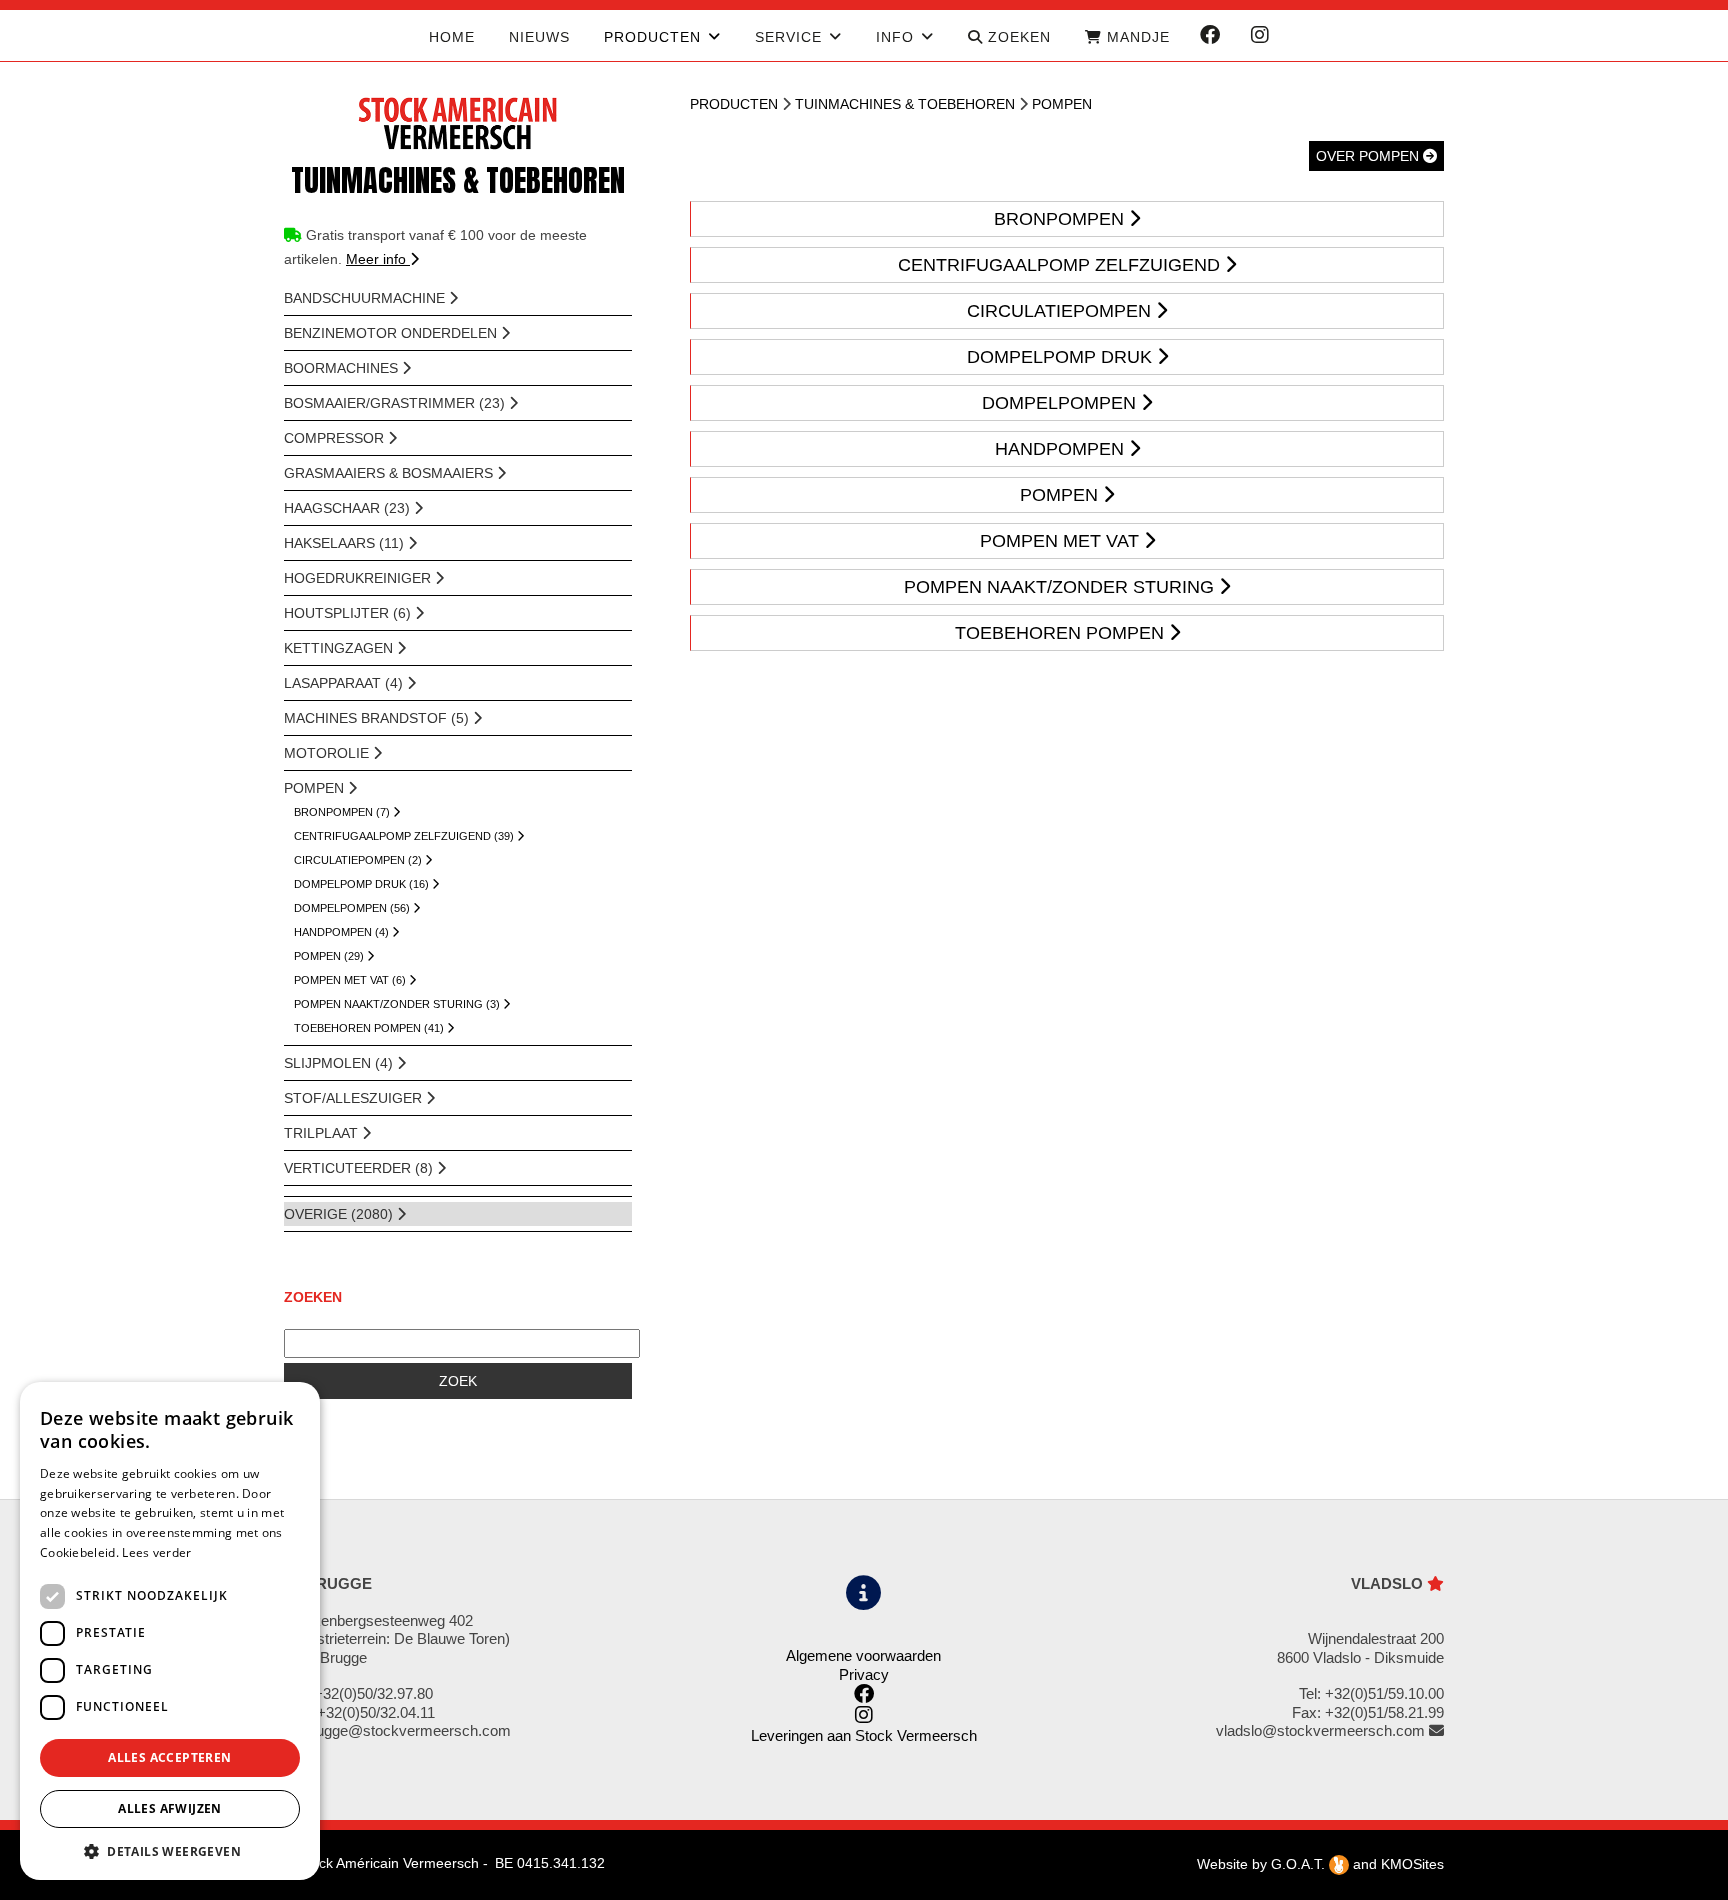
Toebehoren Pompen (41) (370, 1028)
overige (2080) (340, 1214)
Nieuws (539, 37)
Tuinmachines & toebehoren (905, 104)
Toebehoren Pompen (1062, 633)
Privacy (864, 1674)
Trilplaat (323, 1133)
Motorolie (328, 753)
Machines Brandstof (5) (378, 718)
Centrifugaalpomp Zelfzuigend (1061, 265)
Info (895, 37)
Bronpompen (1061, 219)
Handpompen (1062, 449)
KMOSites (1412, 1864)
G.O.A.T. (1300, 1864)
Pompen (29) (330, 956)
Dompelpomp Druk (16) (363, 884)
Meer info (378, 259)
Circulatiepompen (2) (359, 860)
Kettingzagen (340, 648)
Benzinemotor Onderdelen (392, 333)
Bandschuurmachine (366, 298)
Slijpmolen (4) (340, 1063)
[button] (170, 1850)
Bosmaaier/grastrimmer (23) (396, 403)
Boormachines (343, 368)
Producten (734, 104)
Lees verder (156, 1552)
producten (652, 37)
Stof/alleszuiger (355, 1098)
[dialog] (170, 1631)
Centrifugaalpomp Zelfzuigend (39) (405, 836)
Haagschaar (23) (349, 508)
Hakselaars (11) (346, 543)
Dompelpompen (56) (353, 908)
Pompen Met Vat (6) (351, 980)
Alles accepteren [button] (169, 1757)
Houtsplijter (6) (349, 613)
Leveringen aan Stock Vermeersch (864, 1735)
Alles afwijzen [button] (170, 1808)
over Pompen (1369, 156)
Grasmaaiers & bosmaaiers (390, 473)
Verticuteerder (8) (360, 1168)
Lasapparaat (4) (345, 683)
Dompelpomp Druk (1062, 357)
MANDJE (1136, 37)
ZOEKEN (1017, 37)
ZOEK (458, 1381)
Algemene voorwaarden (863, 1655)
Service (788, 37)
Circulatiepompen (1061, 311)
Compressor (336, 438)
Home (452, 37)
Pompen (316, 788)
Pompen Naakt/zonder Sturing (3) (398, 1004)
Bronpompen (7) (343, 812)
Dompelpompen (1061, 403)
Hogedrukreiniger (359, 578)
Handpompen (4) (343, 932)
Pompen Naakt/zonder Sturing (1061, 587)
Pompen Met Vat (1062, 541)
